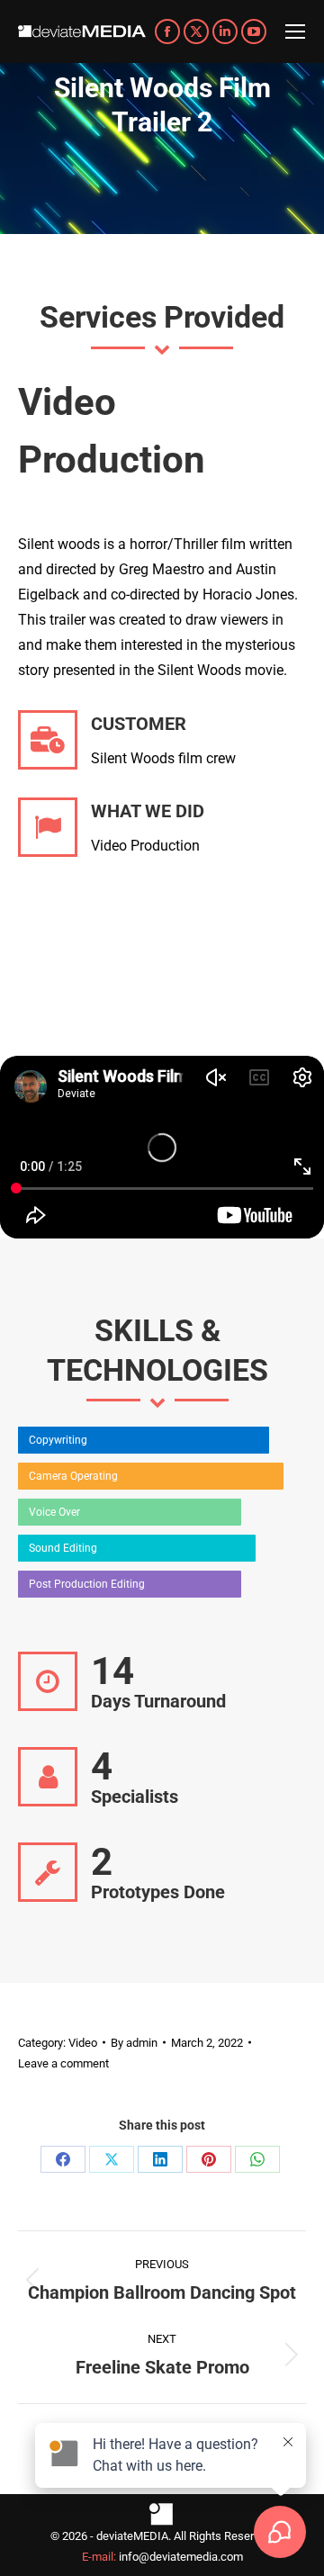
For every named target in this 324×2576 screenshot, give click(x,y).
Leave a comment (63, 2063)
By (134, 2043)
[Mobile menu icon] (295, 32)
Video (83, 2043)
